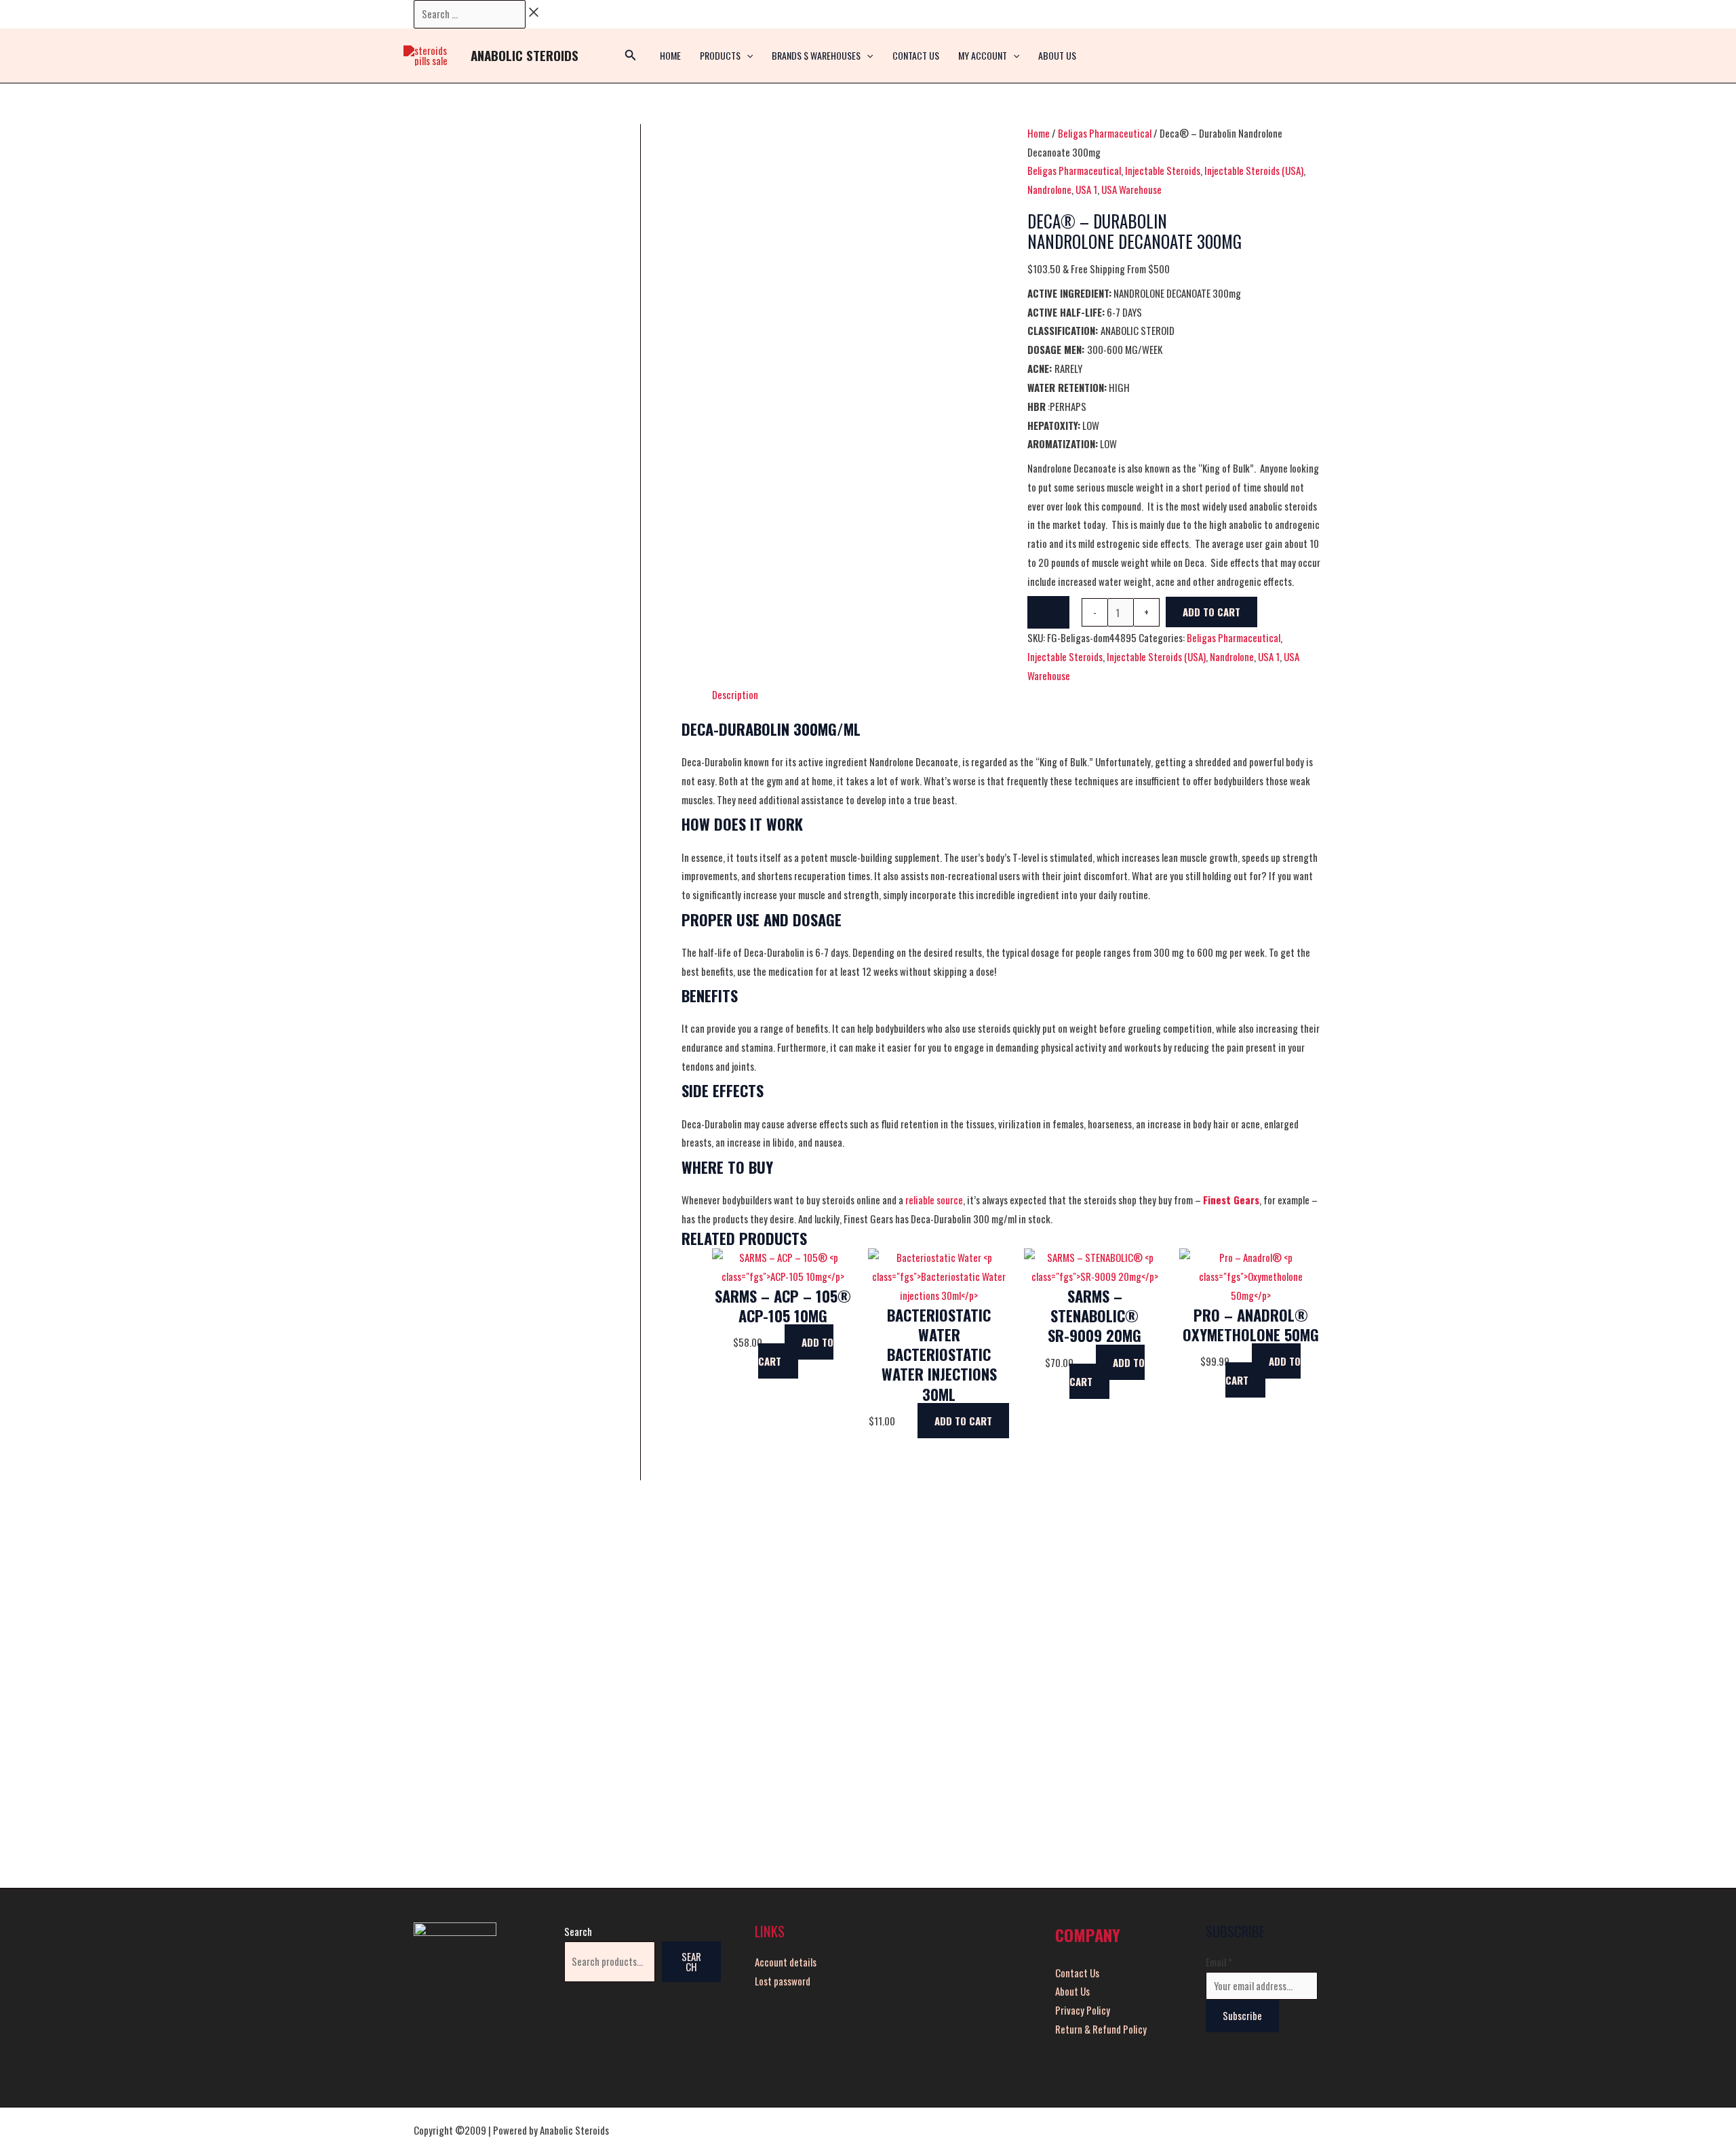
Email (1219, 1962)
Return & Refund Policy (1101, 2029)
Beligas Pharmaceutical (1105, 133)
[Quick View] (778, 1342)
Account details (786, 1962)
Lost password (783, 1981)
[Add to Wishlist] (1048, 612)
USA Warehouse (1131, 189)
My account (983, 55)
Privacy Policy (1083, 2010)
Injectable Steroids (1163, 170)
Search (578, 1931)
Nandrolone (1049, 189)
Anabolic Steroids (525, 55)
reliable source (934, 1200)
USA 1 (1086, 189)
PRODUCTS (720, 55)
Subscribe (1242, 2015)
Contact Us (916, 55)
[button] (747, 56)
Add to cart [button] (796, 1351)
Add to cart (1211, 612)
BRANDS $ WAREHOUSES (816, 55)
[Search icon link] (631, 56)
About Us (1057, 55)
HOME (670, 55)
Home (1039, 133)
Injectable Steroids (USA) (1254, 170)
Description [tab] (735, 694)
